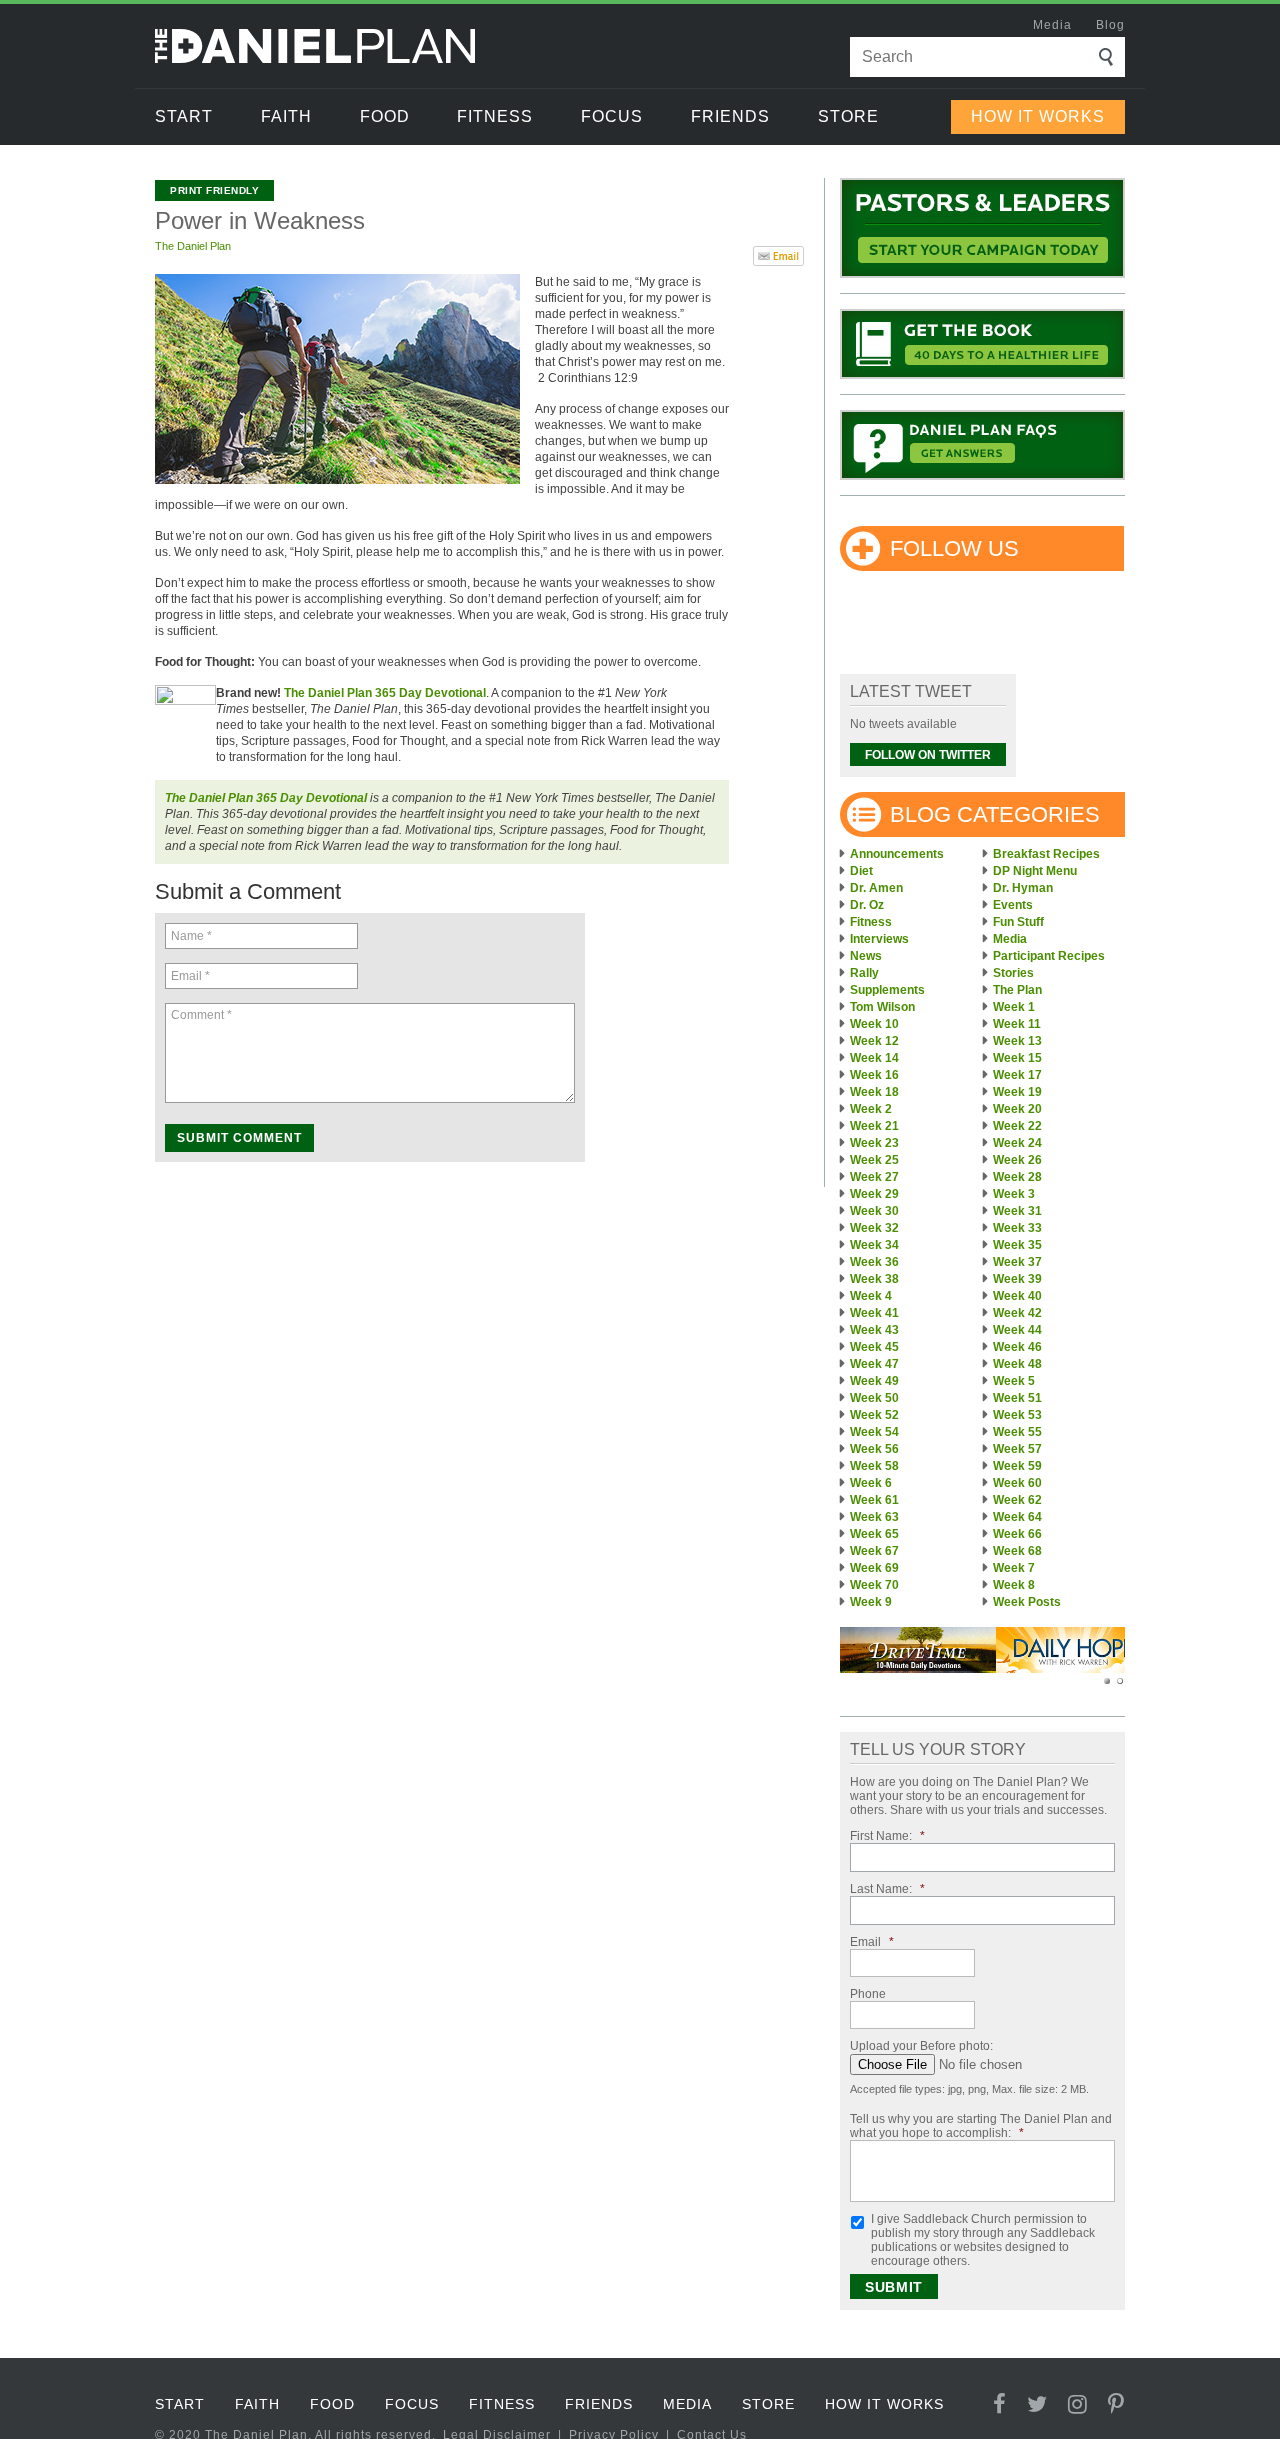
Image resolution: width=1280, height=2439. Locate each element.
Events (1013, 905)
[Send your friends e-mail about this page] (778, 254)
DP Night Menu (1035, 871)
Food (385, 116)
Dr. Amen (876, 888)
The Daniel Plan (193, 246)
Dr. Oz (867, 905)
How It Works (1038, 116)
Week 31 (1017, 1211)
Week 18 (874, 1092)
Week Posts (1027, 1602)
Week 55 (1017, 1432)
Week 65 (874, 1534)
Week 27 (874, 1177)
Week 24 (1017, 1143)
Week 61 (874, 1500)
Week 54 (874, 1432)
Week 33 (1017, 1228)
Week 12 (874, 1041)
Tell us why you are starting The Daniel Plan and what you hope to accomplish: (981, 2126)
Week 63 (874, 1517)
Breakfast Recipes (1046, 854)
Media (1052, 25)
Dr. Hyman (1023, 888)
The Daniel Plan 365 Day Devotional (385, 693)
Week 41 (874, 1313)
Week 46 (1017, 1347)
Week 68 (1017, 1551)
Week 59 (1017, 1466)
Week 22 (1017, 1126)
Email (872, 1942)
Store (848, 116)
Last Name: (887, 1889)
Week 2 (871, 1109)
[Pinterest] (1116, 2404)
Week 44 (1017, 1330)
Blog (1110, 25)
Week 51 (1017, 1398)
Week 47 (874, 1364)
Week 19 (1017, 1092)
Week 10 (874, 1024)
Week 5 (1014, 1381)
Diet (861, 871)
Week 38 (874, 1279)
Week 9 (871, 1602)
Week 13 (1017, 1041)
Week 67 (874, 1551)
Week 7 (1014, 1568)
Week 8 (1014, 1585)
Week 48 (1017, 1364)
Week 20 (1017, 1109)
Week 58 (874, 1466)
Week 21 (874, 1126)
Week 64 (1017, 1517)
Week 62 (1017, 1500)
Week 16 (874, 1075)
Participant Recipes (1049, 956)
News (866, 956)
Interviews (879, 939)
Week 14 (874, 1058)
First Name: (887, 1836)
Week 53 (1017, 1415)
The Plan (1017, 990)
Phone (868, 1994)
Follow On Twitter (928, 755)
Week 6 (871, 1483)
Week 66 (1017, 1534)
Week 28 (1017, 1177)
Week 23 (874, 1143)
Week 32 (874, 1228)
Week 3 (1014, 1194)
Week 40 (1017, 1296)
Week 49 (874, 1381)
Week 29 (874, 1194)
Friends (730, 116)
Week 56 (874, 1449)
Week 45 (874, 1347)
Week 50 (874, 1398)
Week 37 (1017, 1262)
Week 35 (1017, 1245)
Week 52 (874, 1415)
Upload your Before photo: (921, 2046)
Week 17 (1017, 1075)
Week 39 (1017, 1279)
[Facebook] (1000, 2404)
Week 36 (874, 1262)
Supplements (887, 990)
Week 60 (1017, 1483)
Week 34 (874, 1245)
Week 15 (1017, 1058)
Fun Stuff (1018, 922)
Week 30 (874, 1211)
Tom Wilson (882, 1007)
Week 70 (874, 1585)
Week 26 (1017, 1160)
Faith (286, 116)
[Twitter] (1037, 2404)
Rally (864, 973)
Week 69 (874, 1568)
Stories (1013, 973)
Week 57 (1017, 1449)
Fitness (495, 116)
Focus (612, 116)
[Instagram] (1078, 2404)
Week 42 (1017, 1313)
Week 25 (874, 1160)
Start (184, 116)
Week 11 (1017, 1024)
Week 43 (874, 1330)
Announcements (897, 854)
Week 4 (871, 1296)
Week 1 (1014, 1007)
